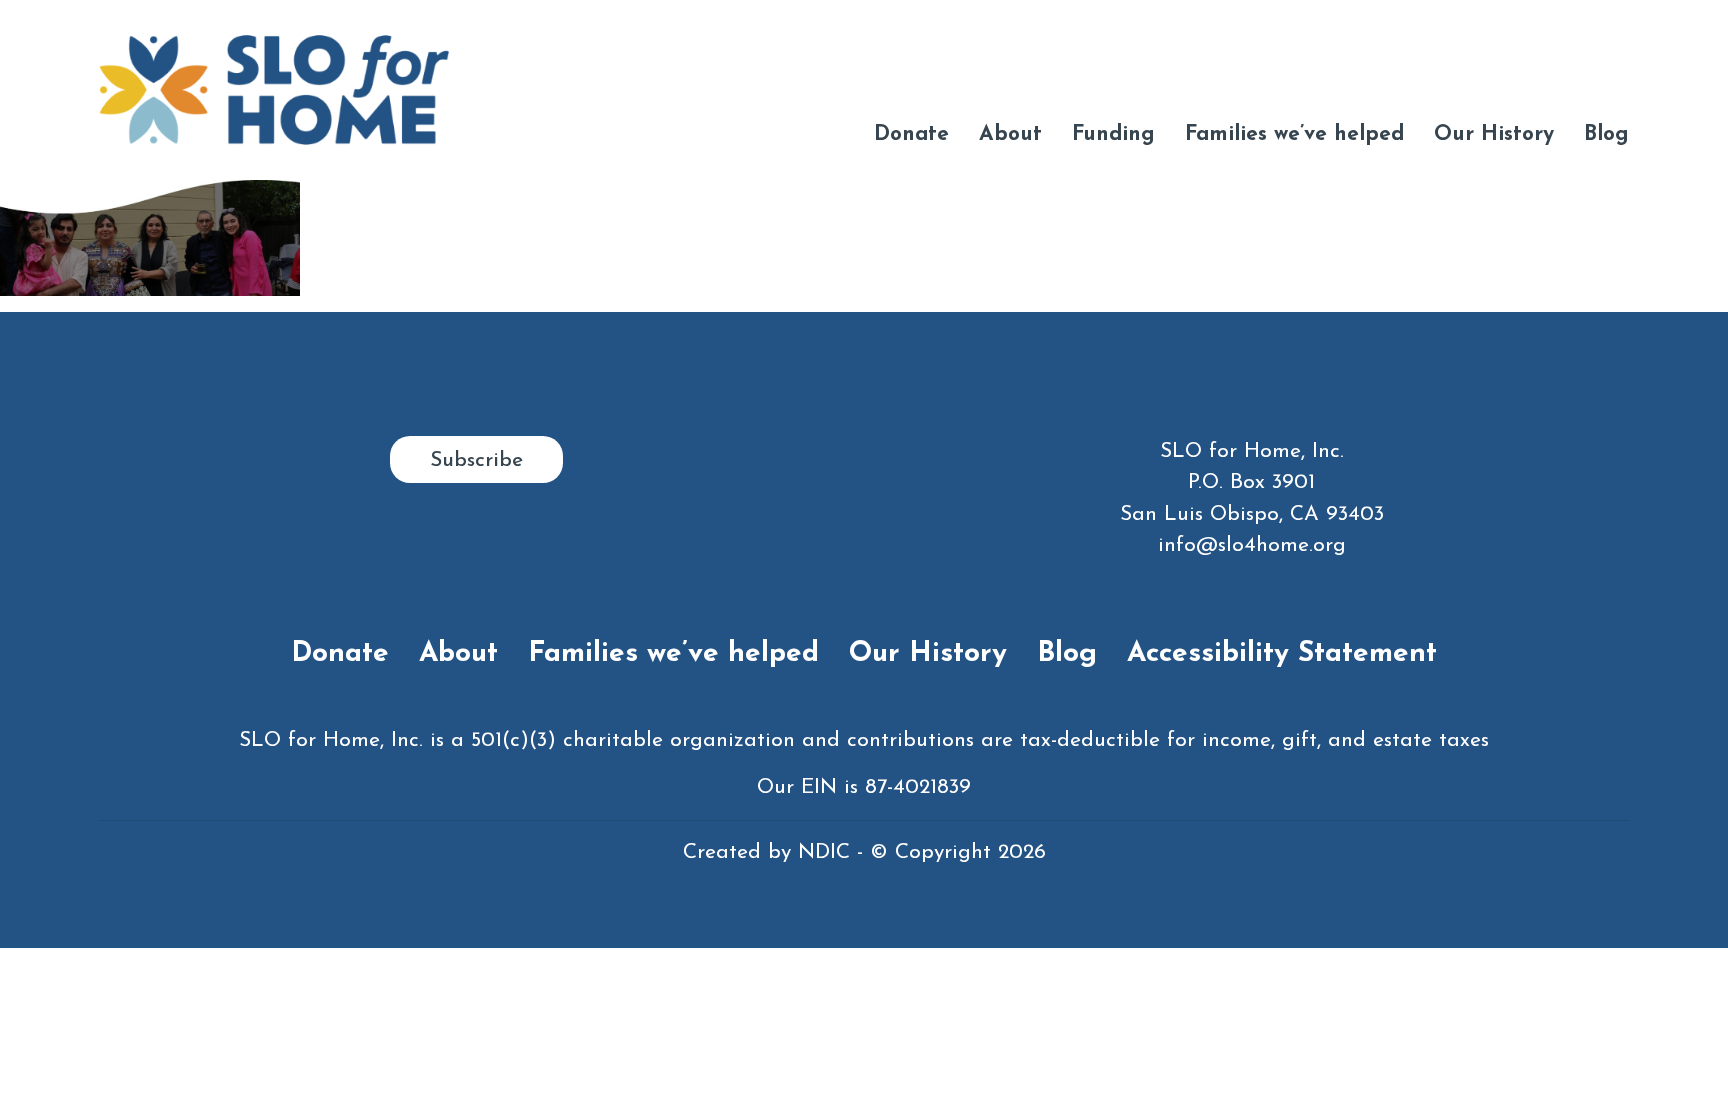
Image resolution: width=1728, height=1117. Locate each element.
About (1010, 134)
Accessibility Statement (1282, 654)
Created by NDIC (766, 852)
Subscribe (476, 460)
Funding (1113, 134)
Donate (911, 134)
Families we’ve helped (1294, 134)
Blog (1606, 134)
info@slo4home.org (1252, 545)
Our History (1494, 134)
